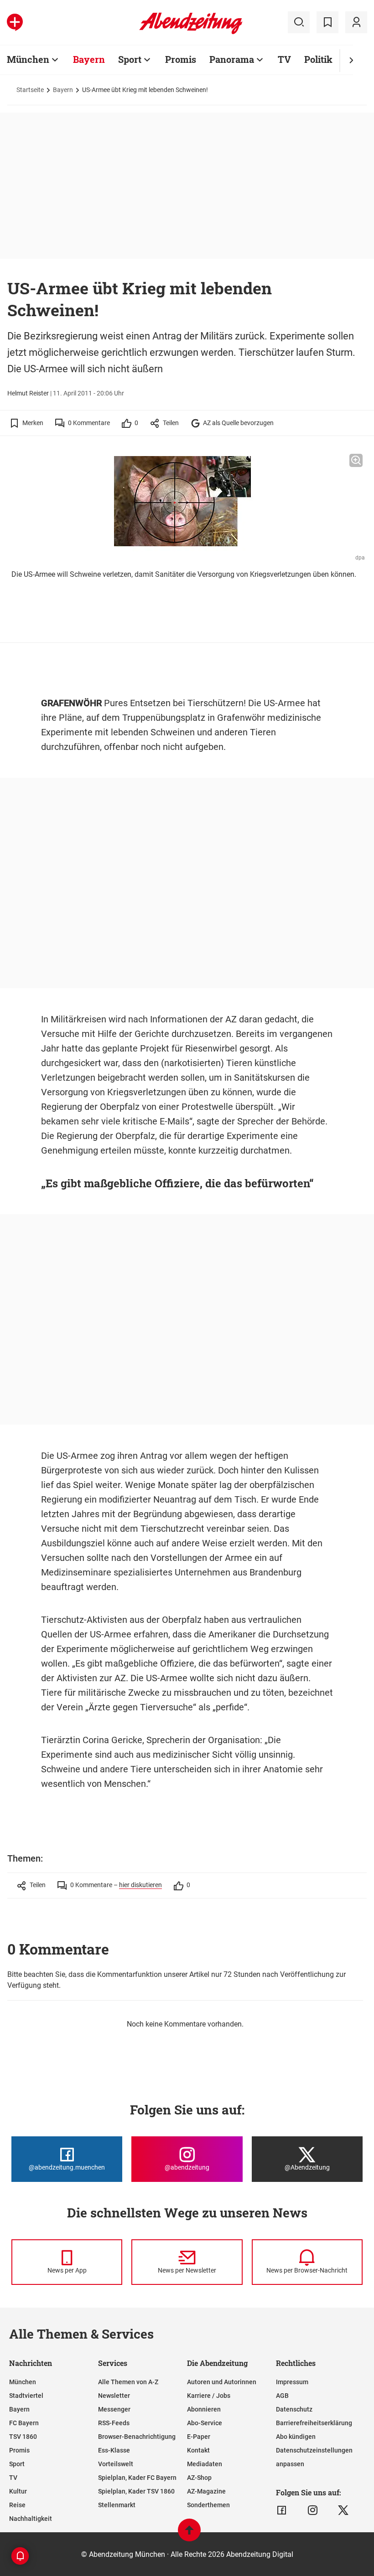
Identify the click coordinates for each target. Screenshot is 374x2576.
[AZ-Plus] (15, 22)
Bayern (89, 59)
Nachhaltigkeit (31, 2519)
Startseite (30, 90)
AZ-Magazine (206, 2491)
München (28, 59)
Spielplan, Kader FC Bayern (137, 2478)
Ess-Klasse (114, 2450)
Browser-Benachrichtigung (137, 2437)
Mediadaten (205, 2464)
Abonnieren (204, 2409)
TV (284, 59)
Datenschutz (294, 2409)
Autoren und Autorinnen (222, 2382)
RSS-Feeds (114, 2423)
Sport (130, 59)
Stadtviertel (26, 2396)
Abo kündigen (296, 2437)
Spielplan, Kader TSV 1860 (136, 2491)
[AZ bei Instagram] (313, 2510)
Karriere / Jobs (209, 2396)
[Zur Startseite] (191, 32)
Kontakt (198, 2450)
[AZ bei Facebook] (282, 2510)
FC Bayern (24, 2423)
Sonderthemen (208, 2505)
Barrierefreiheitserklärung (314, 2423)
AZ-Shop (199, 2478)
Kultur (18, 2491)
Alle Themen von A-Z (128, 2382)
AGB (282, 2396)
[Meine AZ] (356, 22)
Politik (318, 59)
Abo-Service (205, 2423)
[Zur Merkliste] (327, 22)
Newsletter (114, 2396)
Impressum (292, 2382)
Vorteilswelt (116, 2464)
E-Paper (199, 2437)
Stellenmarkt (117, 2505)
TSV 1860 (23, 2437)
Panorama (232, 59)
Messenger (114, 2409)
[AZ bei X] (343, 2510)
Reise (17, 2505)
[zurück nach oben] (189, 2534)
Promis (181, 59)
